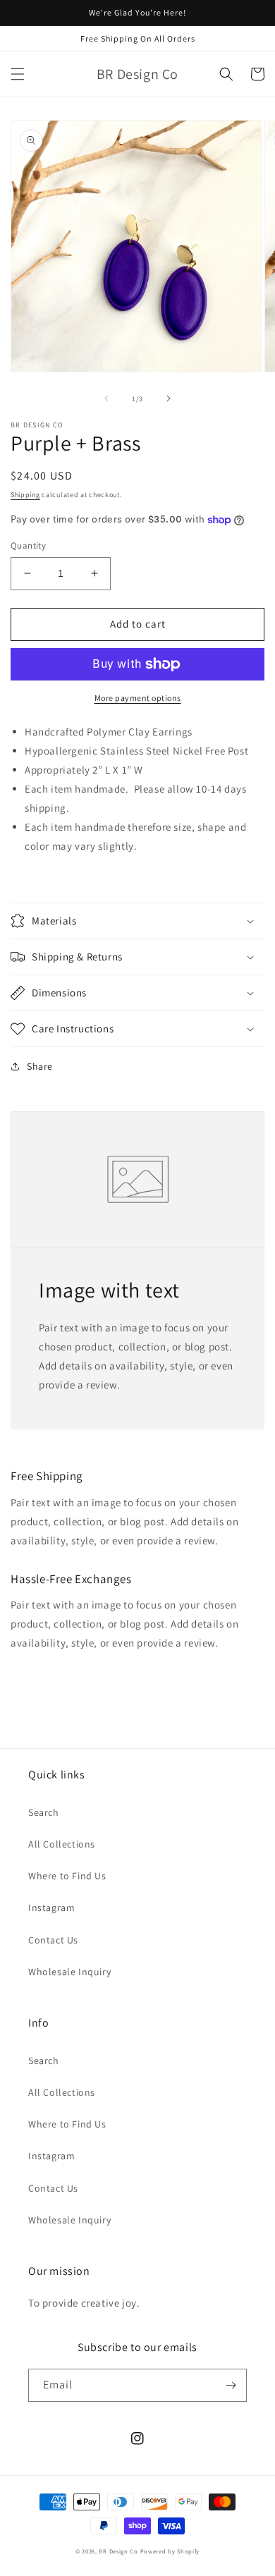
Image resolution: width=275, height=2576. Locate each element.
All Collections (62, 1844)
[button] (18, 74)
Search (44, 1812)
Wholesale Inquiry (69, 1972)
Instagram (51, 1907)
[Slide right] (169, 398)
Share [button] (40, 1066)
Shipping (25, 495)
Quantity (28, 545)
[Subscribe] (231, 2385)
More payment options (138, 698)
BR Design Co (118, 2551)
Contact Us (53, 1940)
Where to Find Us (67, 1876)
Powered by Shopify (170, 2551)
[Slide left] (106, 398)
